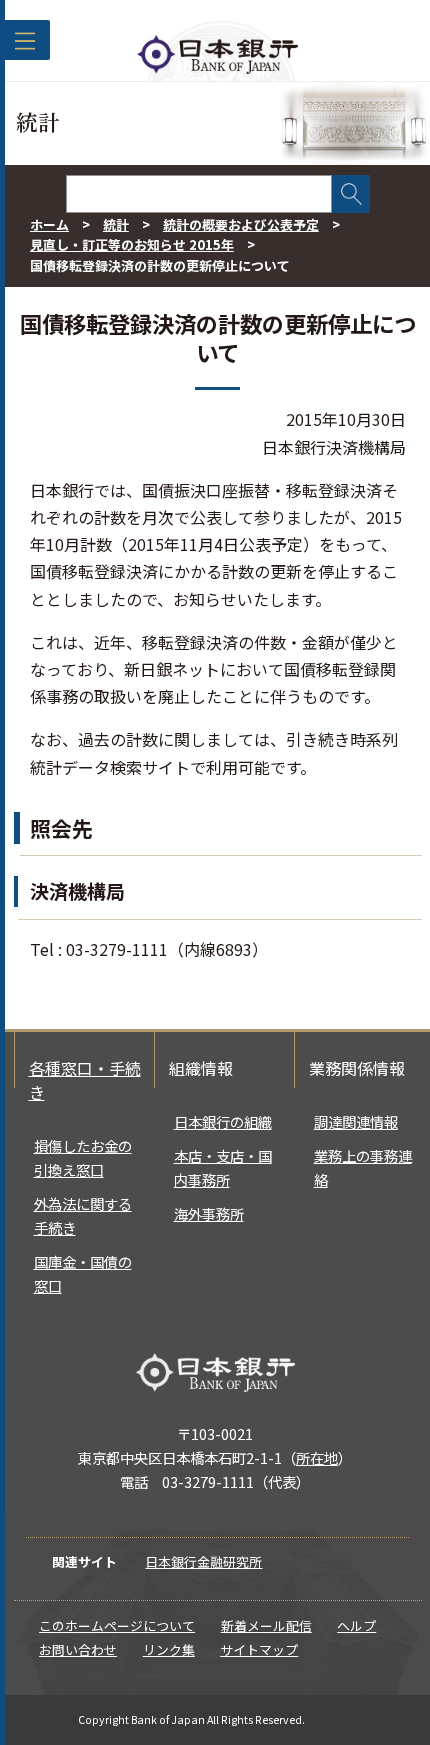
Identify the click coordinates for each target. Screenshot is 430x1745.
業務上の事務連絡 (363, 1167)
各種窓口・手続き (85, 1080)
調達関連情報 (356, 1121)
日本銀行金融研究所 (203, 1561)
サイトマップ (259, 1649)
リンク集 (169, 1649)
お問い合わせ (78, 1649)
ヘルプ (356, 1625)
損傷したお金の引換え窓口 (83, 1157)
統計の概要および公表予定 (241, 224)
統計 (116, 224)
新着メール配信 (266, 1625)
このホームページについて (117, 1625)
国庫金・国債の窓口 (83, 1273)
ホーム (49, 224)
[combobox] (199, 194)
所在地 (317, 1457)
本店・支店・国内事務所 (223, 1167)
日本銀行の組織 (223, 1121)
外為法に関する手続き (83, 1215)
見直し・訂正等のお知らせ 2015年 (132, 244)
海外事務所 (209, 1213)
